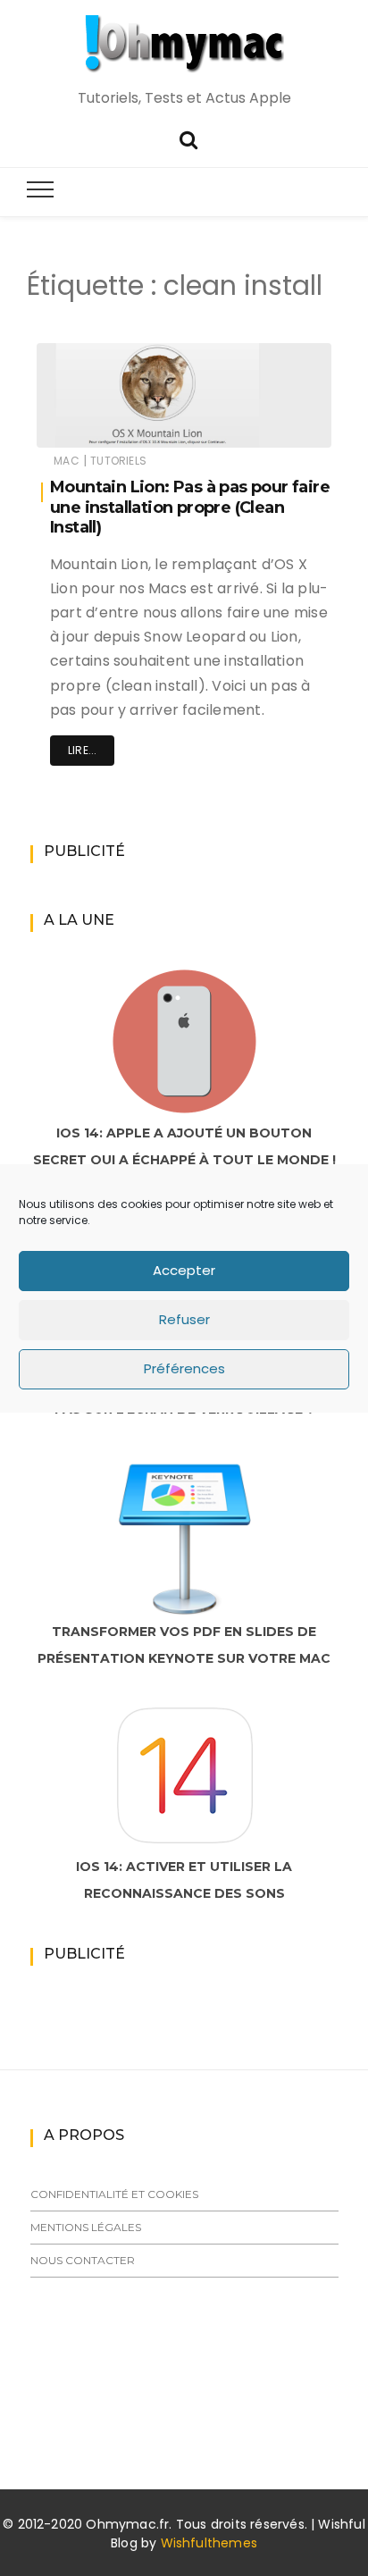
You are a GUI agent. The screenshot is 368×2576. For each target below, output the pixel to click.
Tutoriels (118, 461)
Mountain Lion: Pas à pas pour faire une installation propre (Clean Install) (190, 507)
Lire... (82, 750)
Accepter (184, 1270)
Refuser (184, 1319)
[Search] (188, 138)
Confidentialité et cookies (114, 2194)
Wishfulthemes (209, 2543)
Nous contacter (83, 2260)
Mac (67, 461)
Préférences (184, 1368)
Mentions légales (86, 2227)
